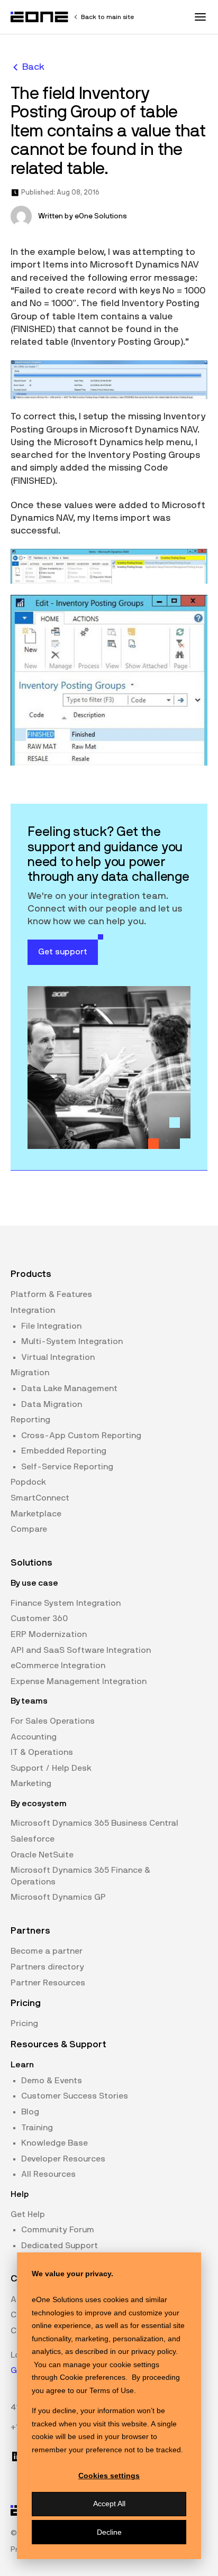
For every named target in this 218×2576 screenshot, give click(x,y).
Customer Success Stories (75, 2096)
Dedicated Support (60, 2246)
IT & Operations (42, 1752)
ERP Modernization (49, 1634)
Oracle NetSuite (42, 1855)
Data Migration (52, 1404)
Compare (29, 1529)
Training (37, 2128)
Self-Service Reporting (67, 1467)
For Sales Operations (53, 1721)
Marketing (31, 1783)
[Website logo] (40, 17)
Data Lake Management (69, 1388)
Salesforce (33, 1839)
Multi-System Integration (72, 1341)
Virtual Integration (58, 1357)
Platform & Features (51, 1294)
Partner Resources (48, 1983)
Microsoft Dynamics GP (58, 1897)
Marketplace (36, 1514)
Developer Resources (63, 2159)
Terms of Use (112, 2390)
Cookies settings (109, 2476)
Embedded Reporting (64, 1451)
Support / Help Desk (51, 1768)
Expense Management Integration (79, 1681)
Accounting (34, 1737)
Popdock (28, 1482)
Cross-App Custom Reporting (81, 1436)
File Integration (51, 1326)
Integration (33, 1310)
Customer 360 (39, 1618)
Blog (30, 2112)
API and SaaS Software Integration (81, 1650)
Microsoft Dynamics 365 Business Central (94, 1823)
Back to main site (107, 17)
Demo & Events (52, 2081)
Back (33, 67)
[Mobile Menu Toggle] (200, 17)
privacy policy (153, 2351)
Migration (30, 1373)
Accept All (109, 2504)
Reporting (30, 1420)
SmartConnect (40, 1498)
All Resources (48, 2174)
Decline (109, 2532)
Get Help (28, 2214)
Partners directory (47, 1967)
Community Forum (58, 2230)
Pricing (24, 2023)
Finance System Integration (66, 1603)
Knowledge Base (54, 2143)
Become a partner (47, 1951)
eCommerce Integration (58, 1666)
